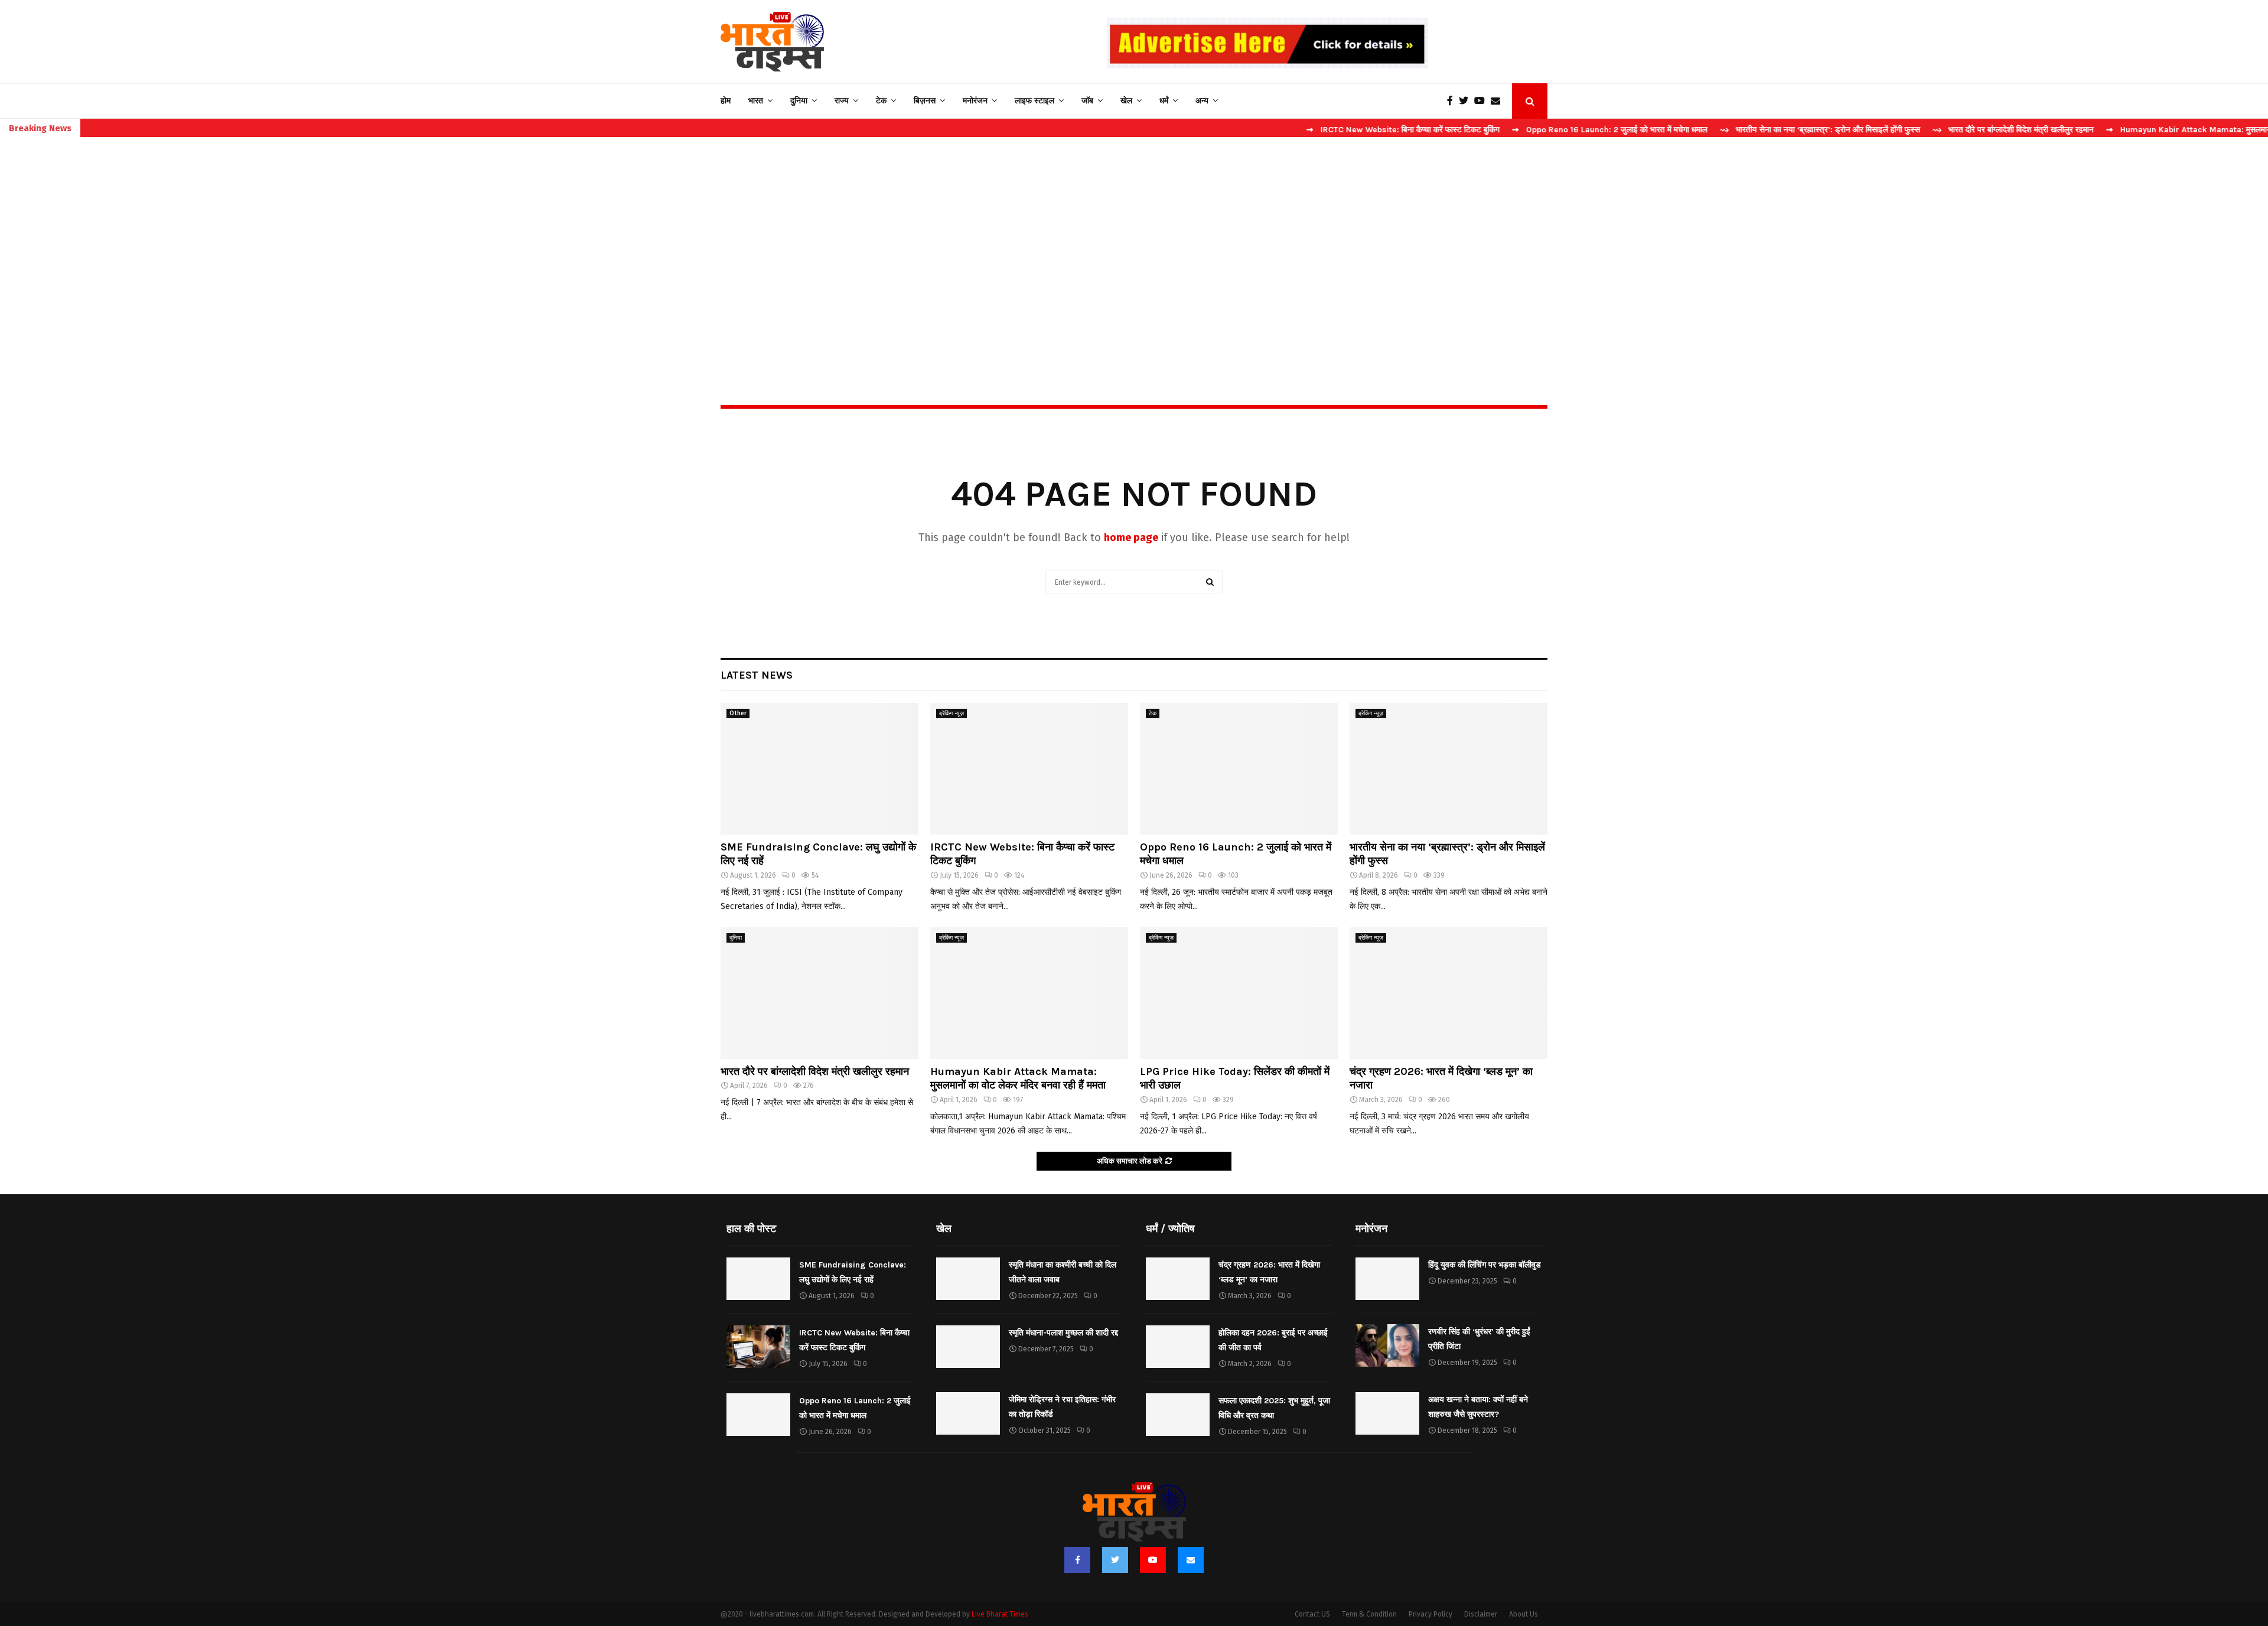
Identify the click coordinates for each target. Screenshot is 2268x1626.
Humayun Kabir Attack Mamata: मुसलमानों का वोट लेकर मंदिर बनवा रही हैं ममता (1018, 1078)
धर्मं (1164, 101)
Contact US (1312, 1614)
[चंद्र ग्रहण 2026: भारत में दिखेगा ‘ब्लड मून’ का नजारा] (1449, 993)
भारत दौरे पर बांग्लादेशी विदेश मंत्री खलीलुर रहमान (815, 1071)
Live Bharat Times (1000, 1614)
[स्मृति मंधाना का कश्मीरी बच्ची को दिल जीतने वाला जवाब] (968, 1279)
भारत (756, 101)
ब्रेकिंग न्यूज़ (951, 713)
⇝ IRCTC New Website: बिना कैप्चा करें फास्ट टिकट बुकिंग (1310, 130)
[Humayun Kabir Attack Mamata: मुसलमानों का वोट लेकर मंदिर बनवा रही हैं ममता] (1029, 993)
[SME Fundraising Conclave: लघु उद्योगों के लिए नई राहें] (819, 769)
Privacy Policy (1430, 1614)
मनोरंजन (975, 101)
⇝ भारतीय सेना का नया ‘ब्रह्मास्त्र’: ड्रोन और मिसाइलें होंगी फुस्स (1727, 130)
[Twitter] (1467, 101)
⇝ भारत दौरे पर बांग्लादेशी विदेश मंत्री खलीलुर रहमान (1920, 130)
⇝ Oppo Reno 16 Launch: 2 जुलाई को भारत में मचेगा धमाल (1516, 130)
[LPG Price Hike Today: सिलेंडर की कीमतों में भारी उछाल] (1239, 993)
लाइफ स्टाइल (1034, 101)
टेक (881, 101)
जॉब (1087, 101)
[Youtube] (1482, 101)
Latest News (757, 675)
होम (726, 101)
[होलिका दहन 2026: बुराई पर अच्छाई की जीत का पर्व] (1178, 1347)
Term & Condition (1369, 1614)
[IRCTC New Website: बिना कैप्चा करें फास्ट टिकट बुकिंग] (1029, 769)
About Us (1524, 1614)
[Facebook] (1453, 101)
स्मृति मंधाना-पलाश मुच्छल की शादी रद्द (1063, 1333)
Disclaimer (1481, 1614)
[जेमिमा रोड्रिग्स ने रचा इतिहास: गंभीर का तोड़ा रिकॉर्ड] (968, 1413)
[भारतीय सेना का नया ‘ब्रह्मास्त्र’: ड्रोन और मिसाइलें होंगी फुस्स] (1449, 769)
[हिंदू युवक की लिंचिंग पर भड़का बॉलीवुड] (1387, 1279)
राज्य (842, 101)
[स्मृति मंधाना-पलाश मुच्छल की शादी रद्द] (968, 1347)
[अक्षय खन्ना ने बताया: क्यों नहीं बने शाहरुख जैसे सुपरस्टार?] (1387, 1413)
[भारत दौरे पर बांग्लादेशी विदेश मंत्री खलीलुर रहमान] (819, 993)
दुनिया (799, 101)
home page (1131, 537)
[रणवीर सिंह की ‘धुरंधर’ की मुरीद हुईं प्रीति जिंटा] (1387, 1345)
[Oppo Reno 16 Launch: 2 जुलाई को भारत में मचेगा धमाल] (1239, 769)
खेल (1126, 101)
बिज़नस (925, 101)
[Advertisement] (1134, 246)
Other (738, 713)
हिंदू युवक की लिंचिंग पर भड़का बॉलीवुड (1485, 1265)
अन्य (1202, 101)
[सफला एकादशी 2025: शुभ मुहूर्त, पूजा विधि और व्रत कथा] (1178, 1415)
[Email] (1498, 101)
